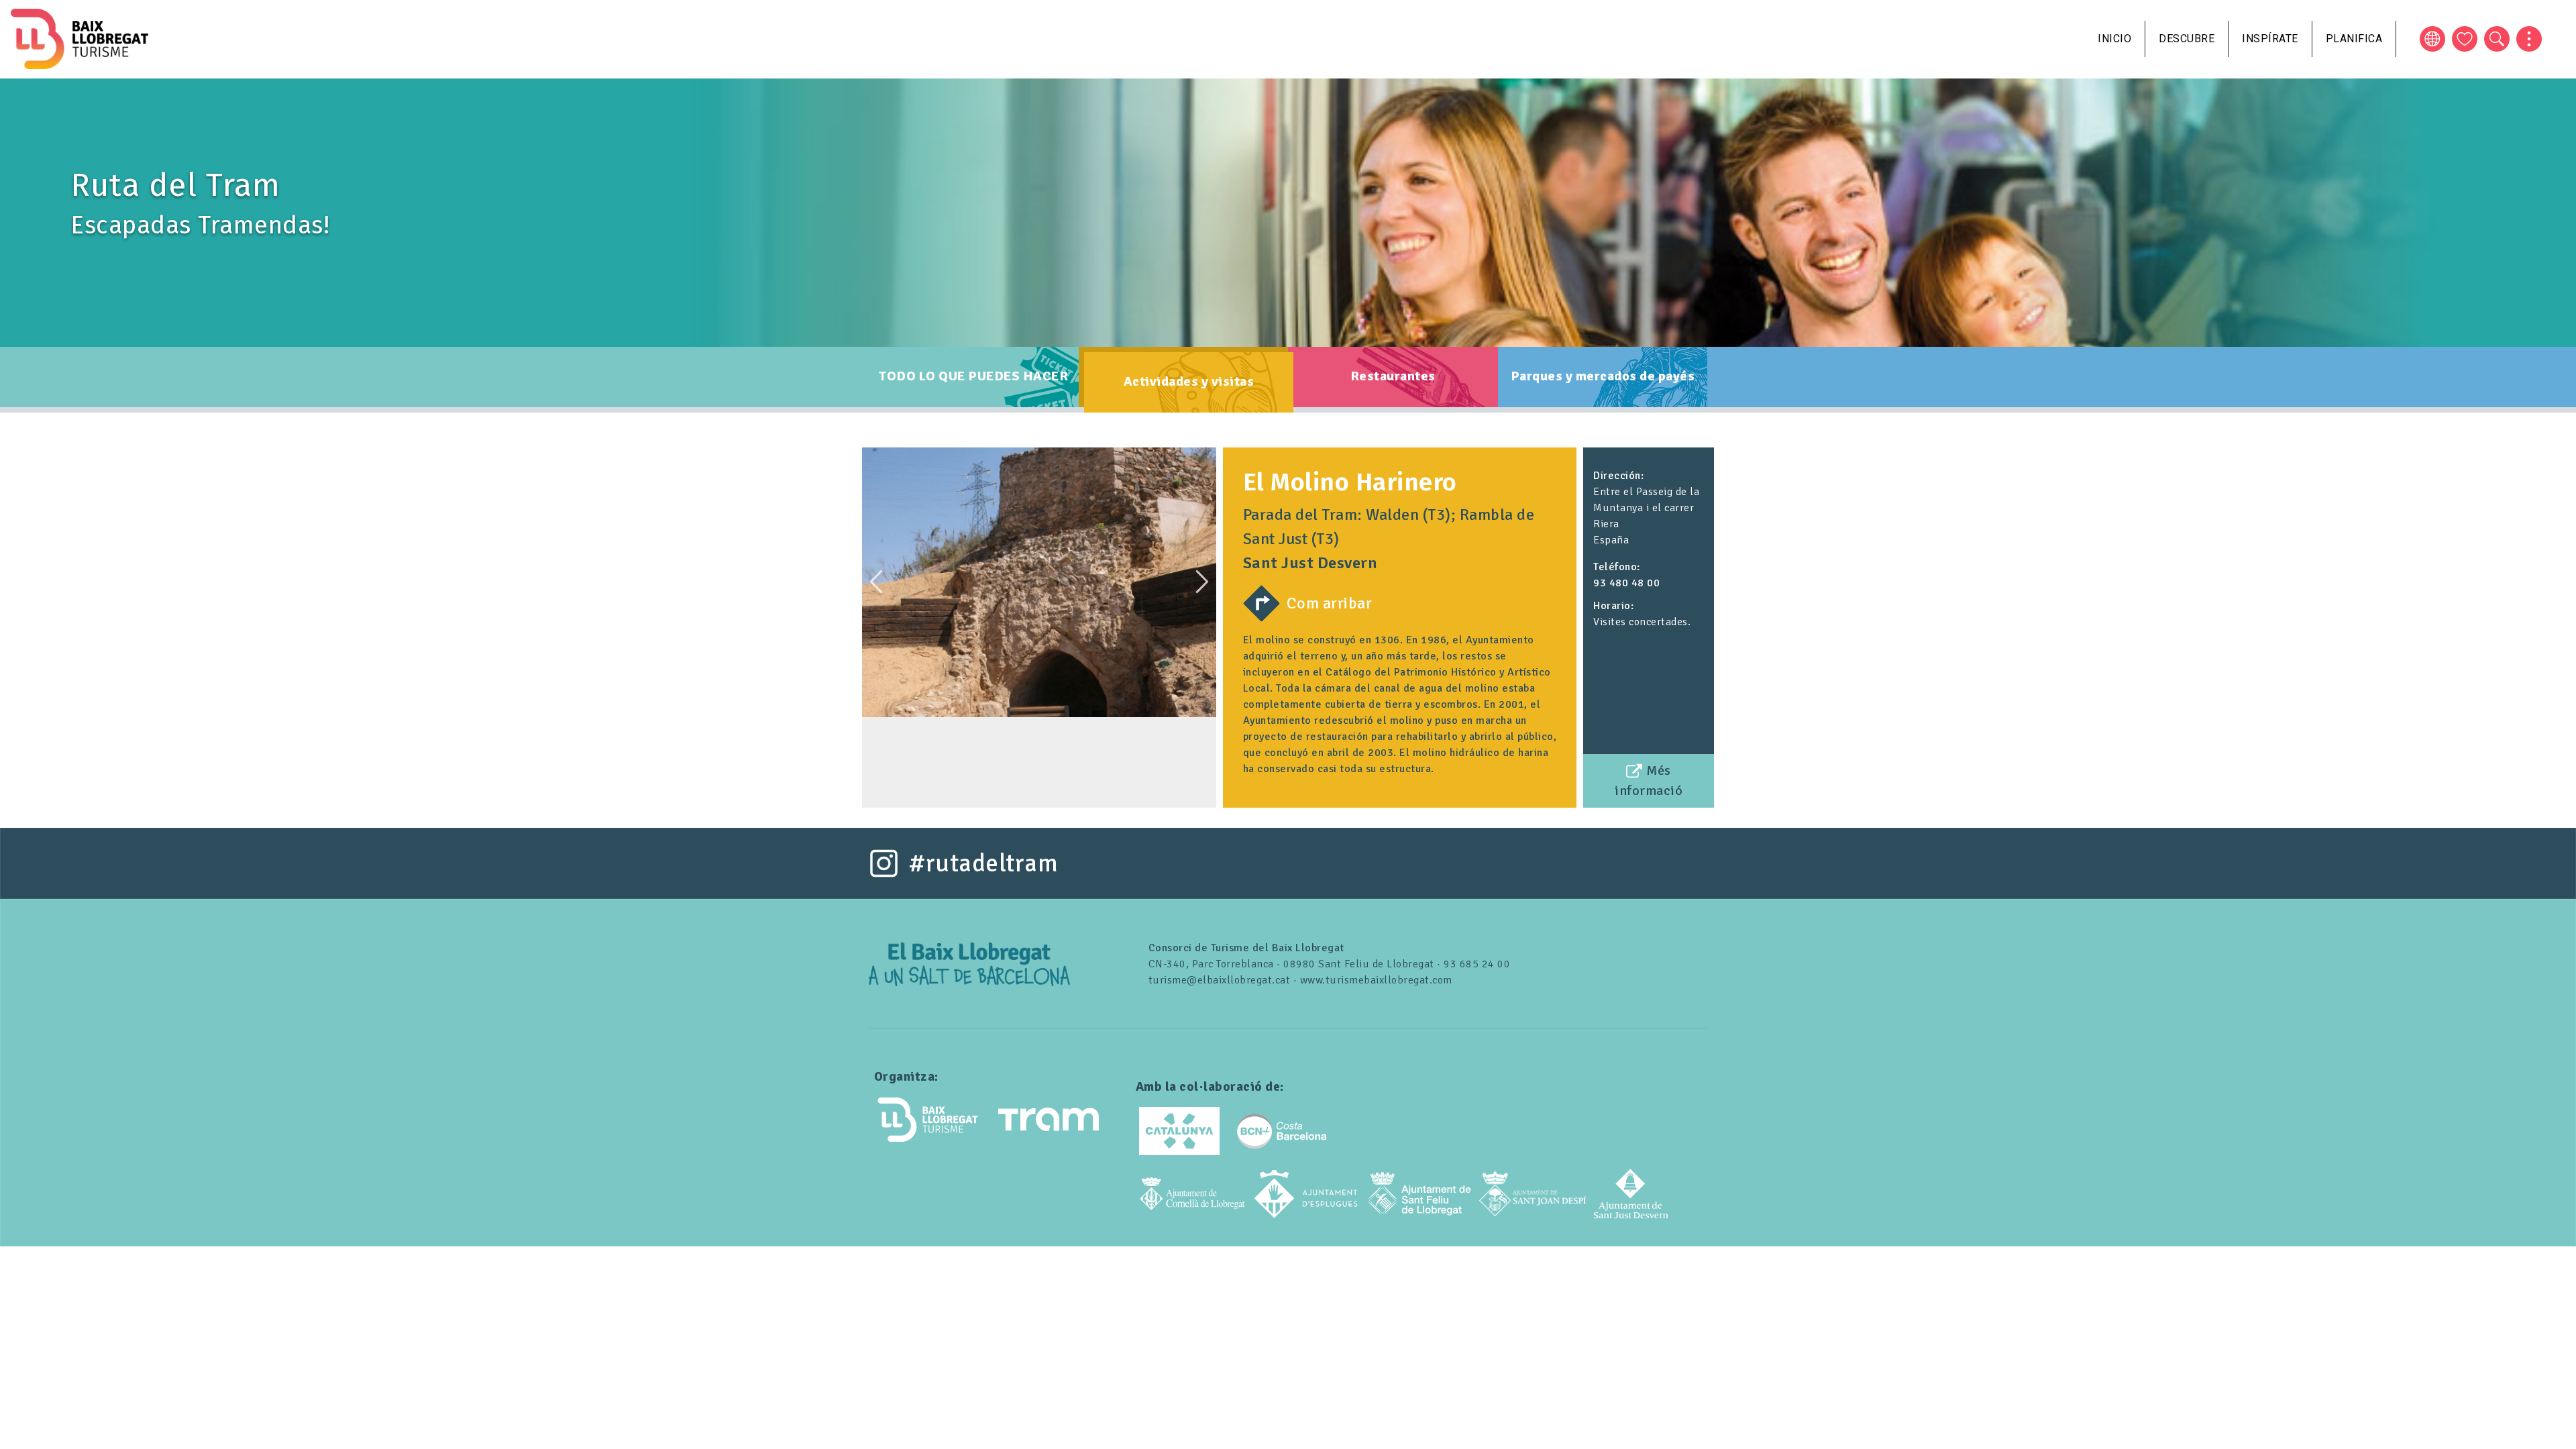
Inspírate (2270, 39)
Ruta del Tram (175, 185)
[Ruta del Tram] (969, 963)
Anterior (876, 582)
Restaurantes (1393, 376)
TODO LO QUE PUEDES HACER (973, 376)
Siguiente (1202, 582)
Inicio (2114, 39)
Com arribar (1330, 603)
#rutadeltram (983, 863)
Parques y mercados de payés (1603, 376)
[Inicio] (79, 39)
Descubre (2187, 39)
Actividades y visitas (1189, 381)
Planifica (2354, 39)
